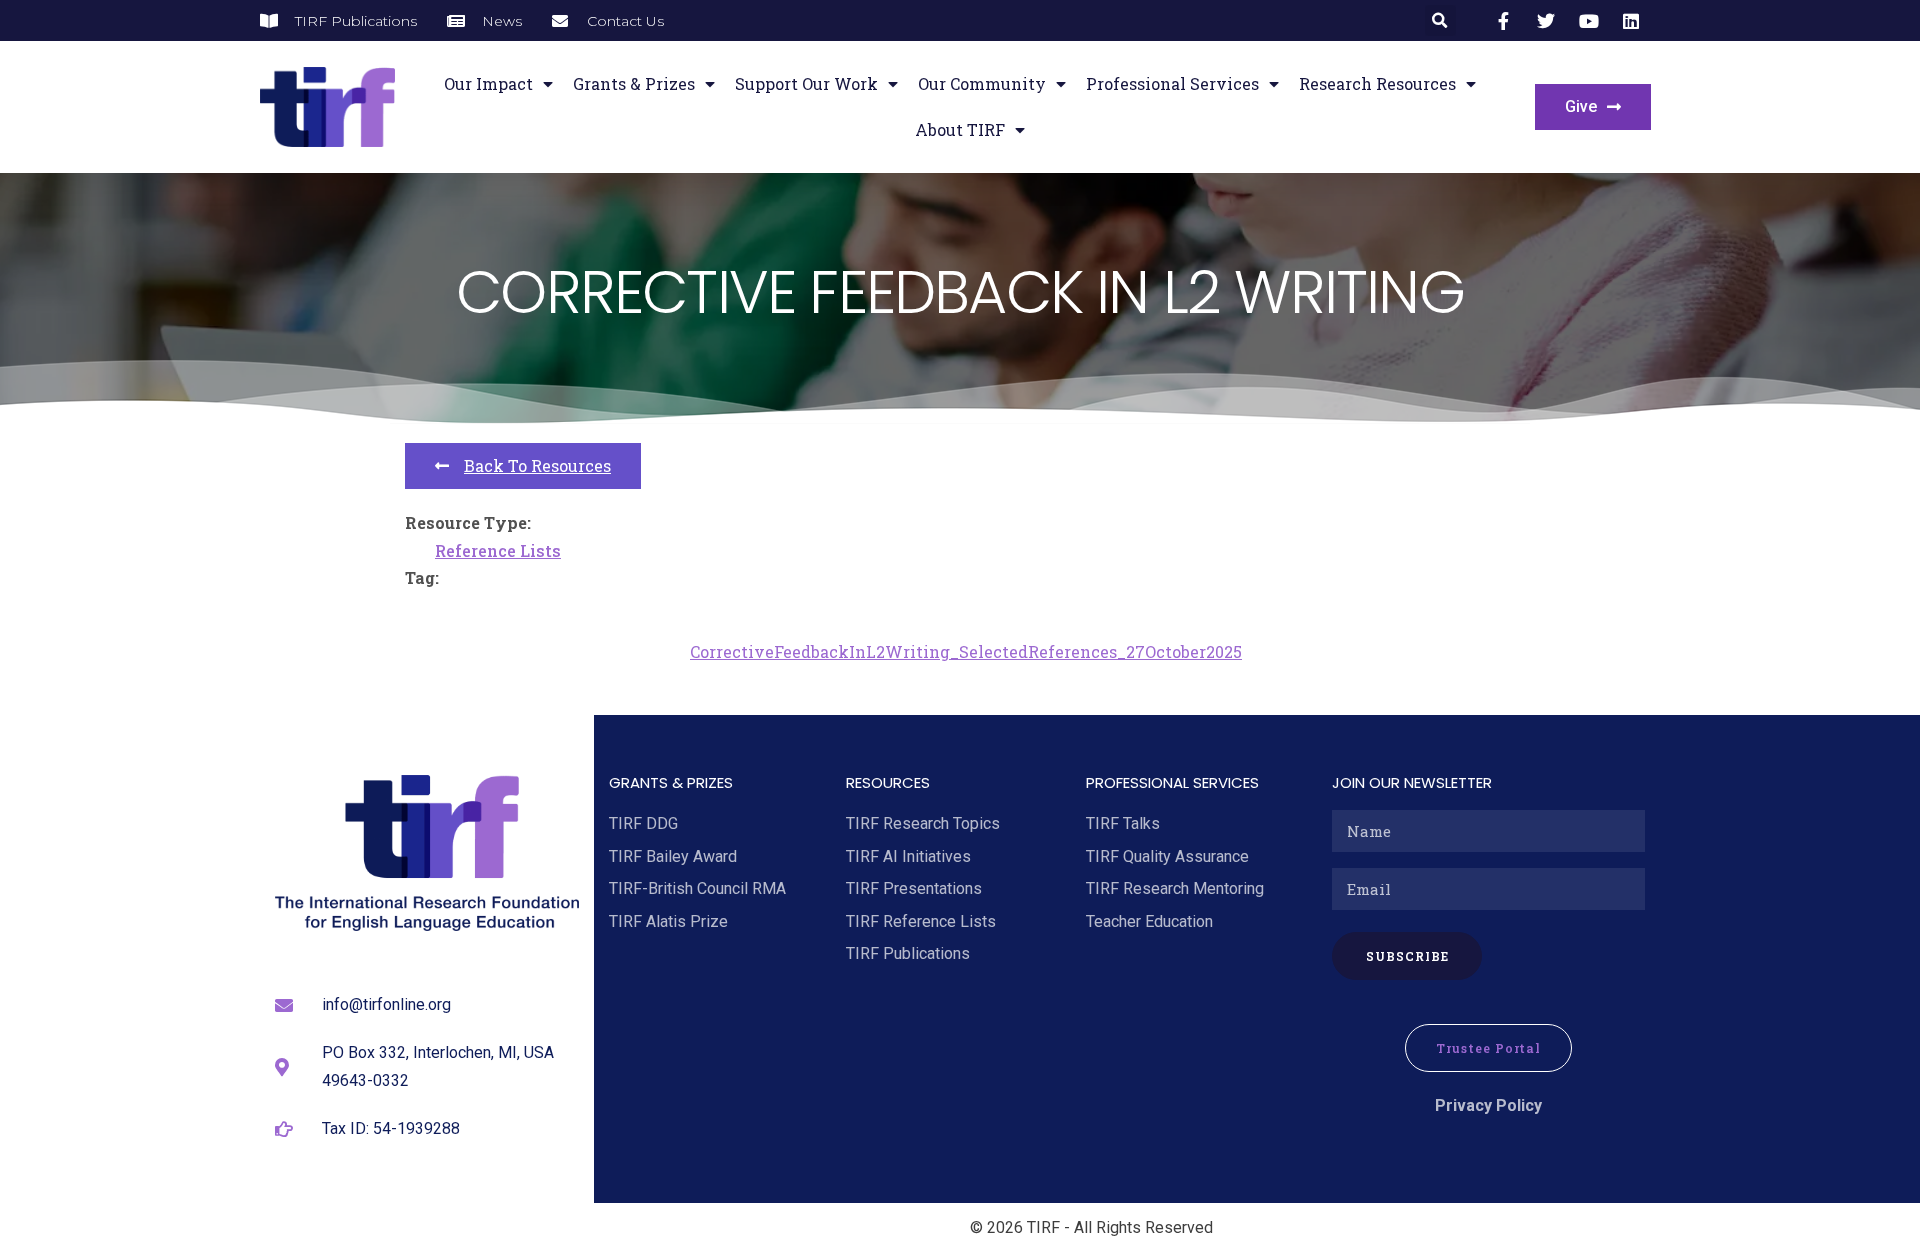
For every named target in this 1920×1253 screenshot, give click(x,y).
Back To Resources (537, 465)
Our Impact (488, 83)
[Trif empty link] (1507, 21)
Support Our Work (806, 83)
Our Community (982, 83)
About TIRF (960, 129)
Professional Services (1172, 83)
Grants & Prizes (634, 83)
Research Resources (1377, 83)
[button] (1440, 20)
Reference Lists (498, 550)
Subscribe (1407, 956)
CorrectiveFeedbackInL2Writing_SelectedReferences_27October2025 (966, 651)
